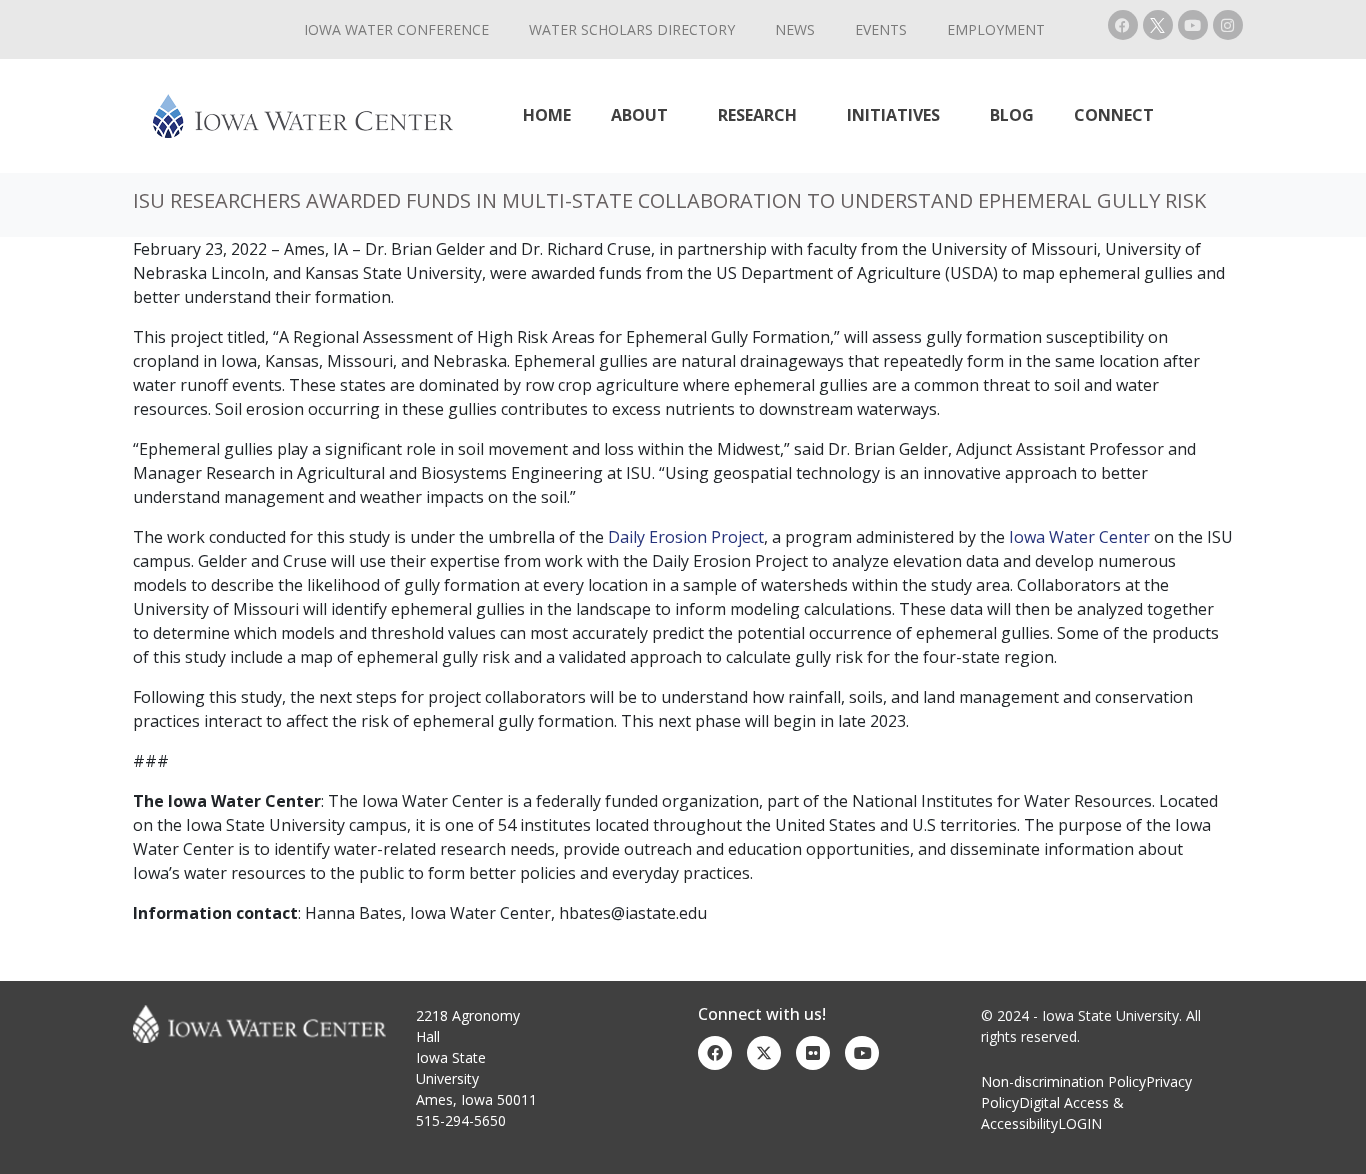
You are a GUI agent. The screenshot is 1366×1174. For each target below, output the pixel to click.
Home (547, 115)
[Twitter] (764, 1053)
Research (757, 115)
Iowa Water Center (1079, 537)
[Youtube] (1193, 25)
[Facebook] (1123, 25)
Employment (996, 29)
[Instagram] (1228, 25)
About (639, 115)
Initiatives (893, 115)
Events (881, 29)
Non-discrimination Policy (1063, 1081)
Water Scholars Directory (632, 29)
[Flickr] (813, 1053)
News (795, 29)
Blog (1012, 115)
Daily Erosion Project (686, 537)
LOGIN (1080, 1123)
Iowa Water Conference (396, 29)
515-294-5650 (461, 1120)
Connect (1114, 115)
